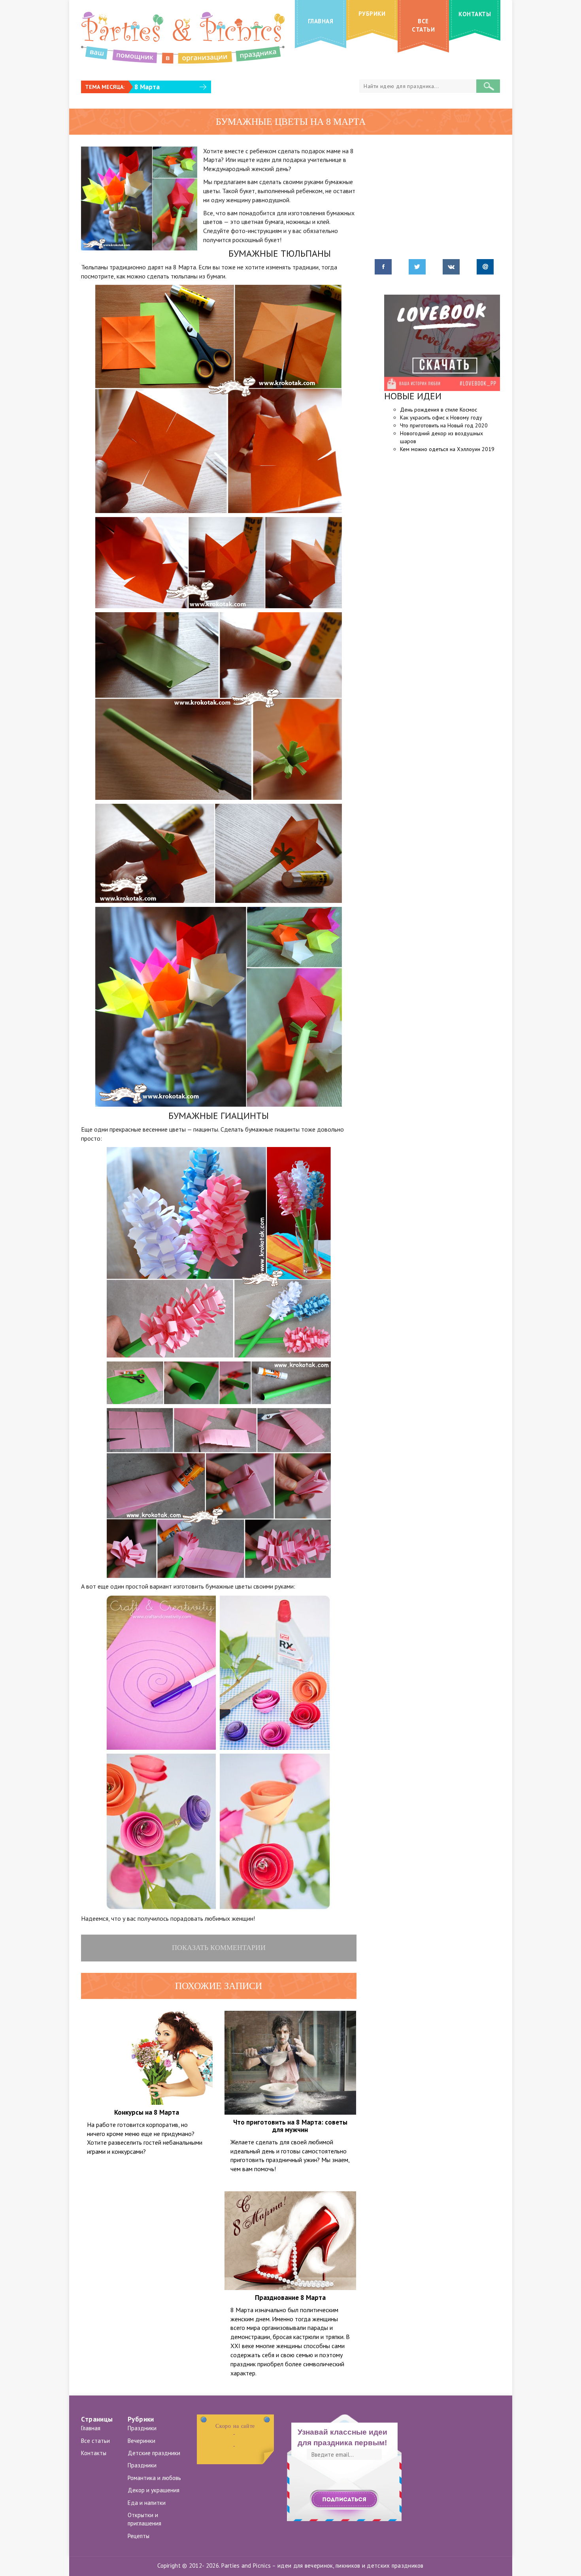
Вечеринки (141, 2441)
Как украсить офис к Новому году (441, 417)
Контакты (94, 2453)
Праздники (142, 2428)
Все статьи (95, 2441)
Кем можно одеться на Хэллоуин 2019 (447, 449)
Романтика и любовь (154, 2478)
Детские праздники (154, 2453)
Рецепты (139, 2536)
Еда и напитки (147, 2503)
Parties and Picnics (246, 2566)
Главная (91, 2428)
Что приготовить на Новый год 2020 (444, 425)
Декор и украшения (154, 2490)
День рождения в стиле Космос (439, 410)
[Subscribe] (344, 2500)
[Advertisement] (147, 2223)
